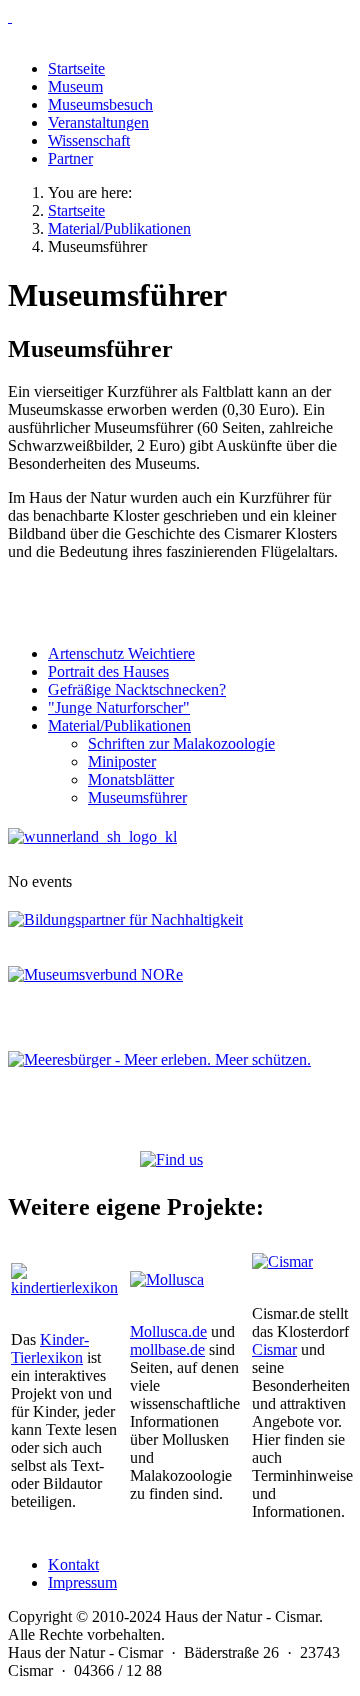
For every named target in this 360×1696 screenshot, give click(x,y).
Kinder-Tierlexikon (50, 1348)
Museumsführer (137, 797)
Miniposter (122, 761)
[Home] (180, 17)
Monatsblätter (131, 779)
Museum (75, 86)
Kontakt (73, 1564)
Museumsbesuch (100, 104)
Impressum (82, 1582)
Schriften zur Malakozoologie (181, 743)
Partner (70, 158)
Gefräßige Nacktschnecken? (137, 689)
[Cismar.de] (282, 1261)
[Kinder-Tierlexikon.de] (64, 1287)
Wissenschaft (89, 140)
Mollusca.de (168, 1331)
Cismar (274, 1349)
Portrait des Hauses (108, 671)
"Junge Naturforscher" (119, 707)
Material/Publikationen (119, 725)
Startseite (76, 68)
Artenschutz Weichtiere (121, 653)
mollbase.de (167, 1349)
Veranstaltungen (98, 122)
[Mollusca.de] (167, 1279)
